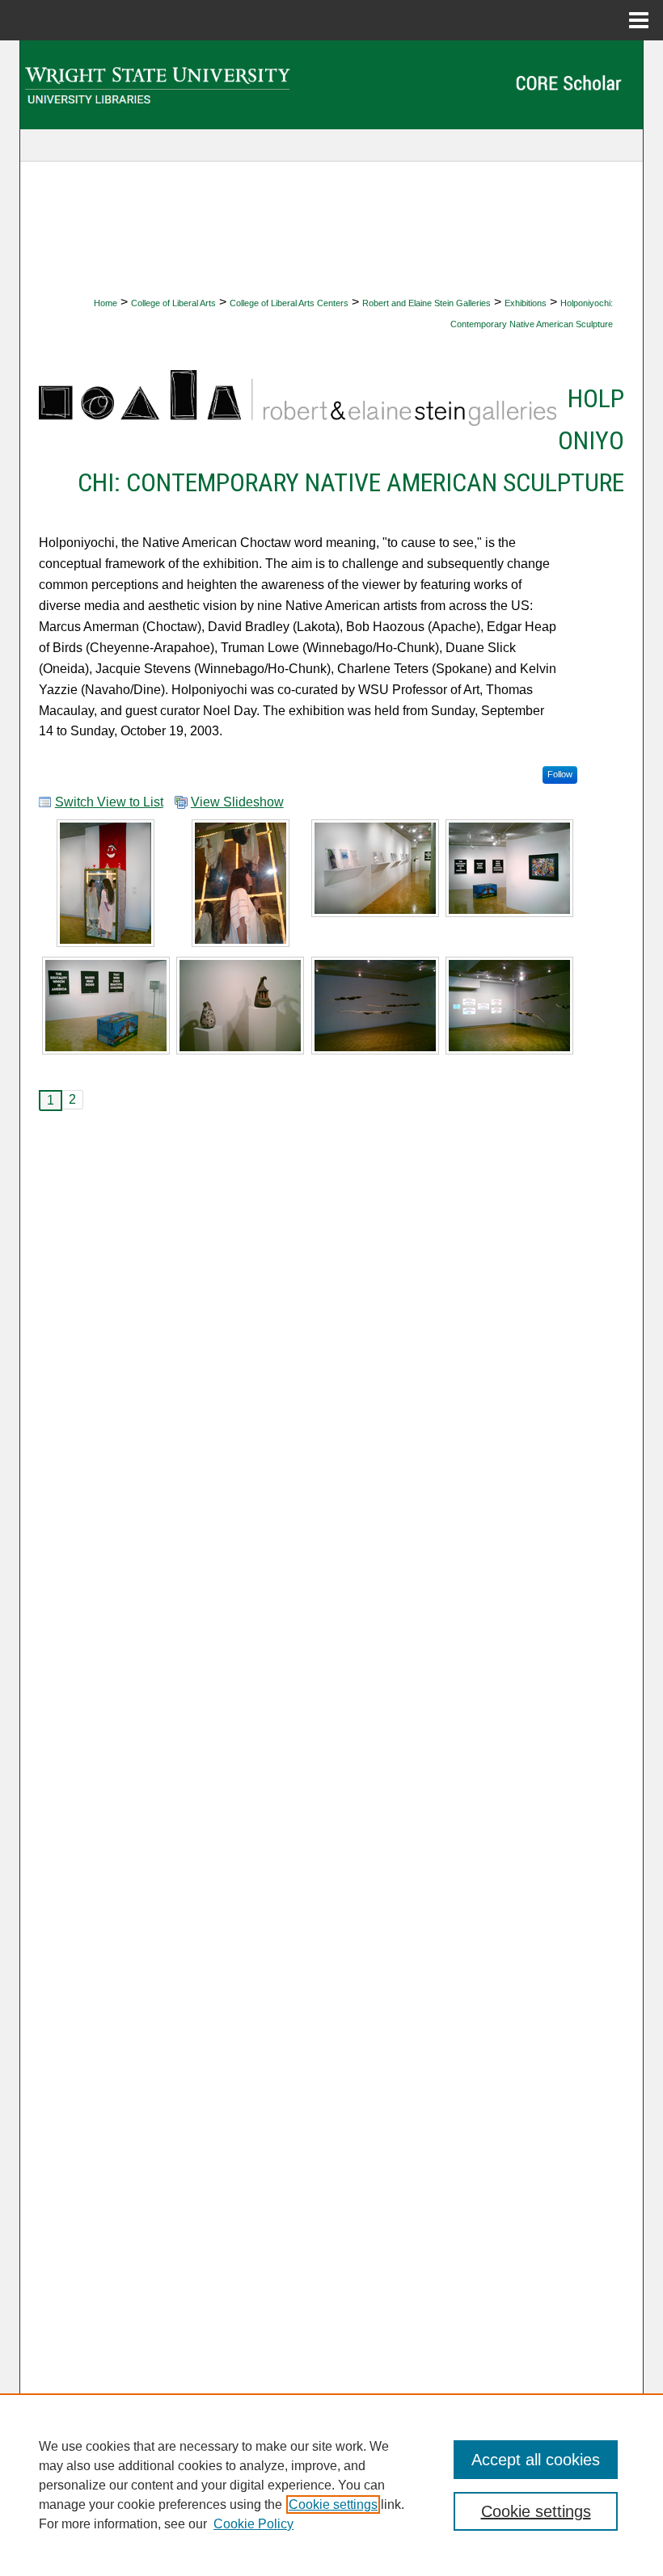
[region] (331, 2485)
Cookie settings (333, 2504)
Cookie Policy (253, 2524)
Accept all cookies (536, 2460)
